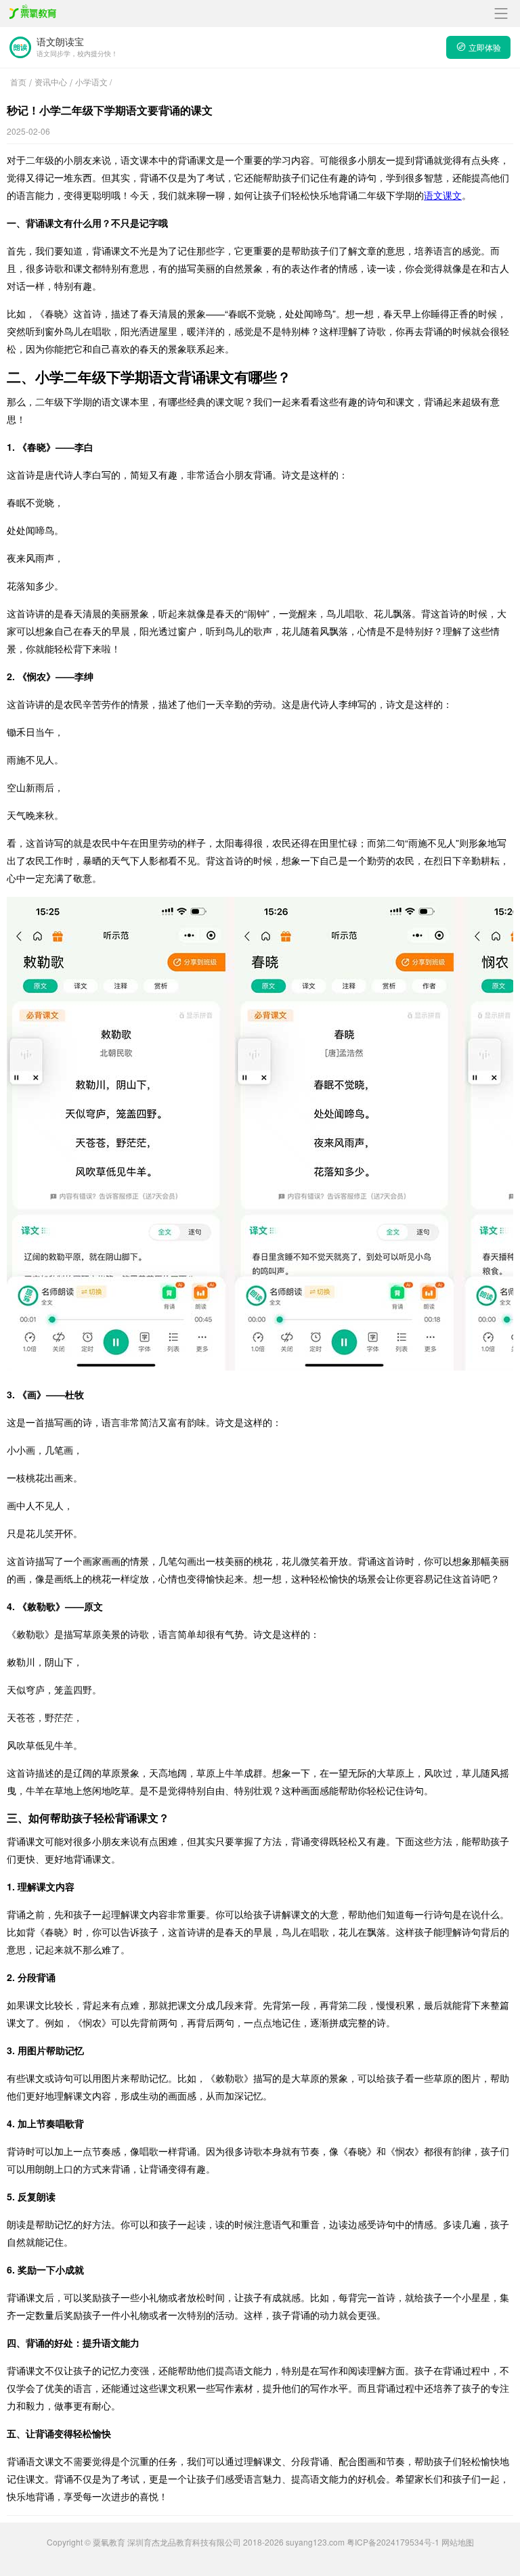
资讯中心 (51, 82)
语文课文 (443, 195)
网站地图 (458, 2542)
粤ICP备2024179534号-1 (393, 2542)
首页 (18, 82)
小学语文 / (93, 82)
